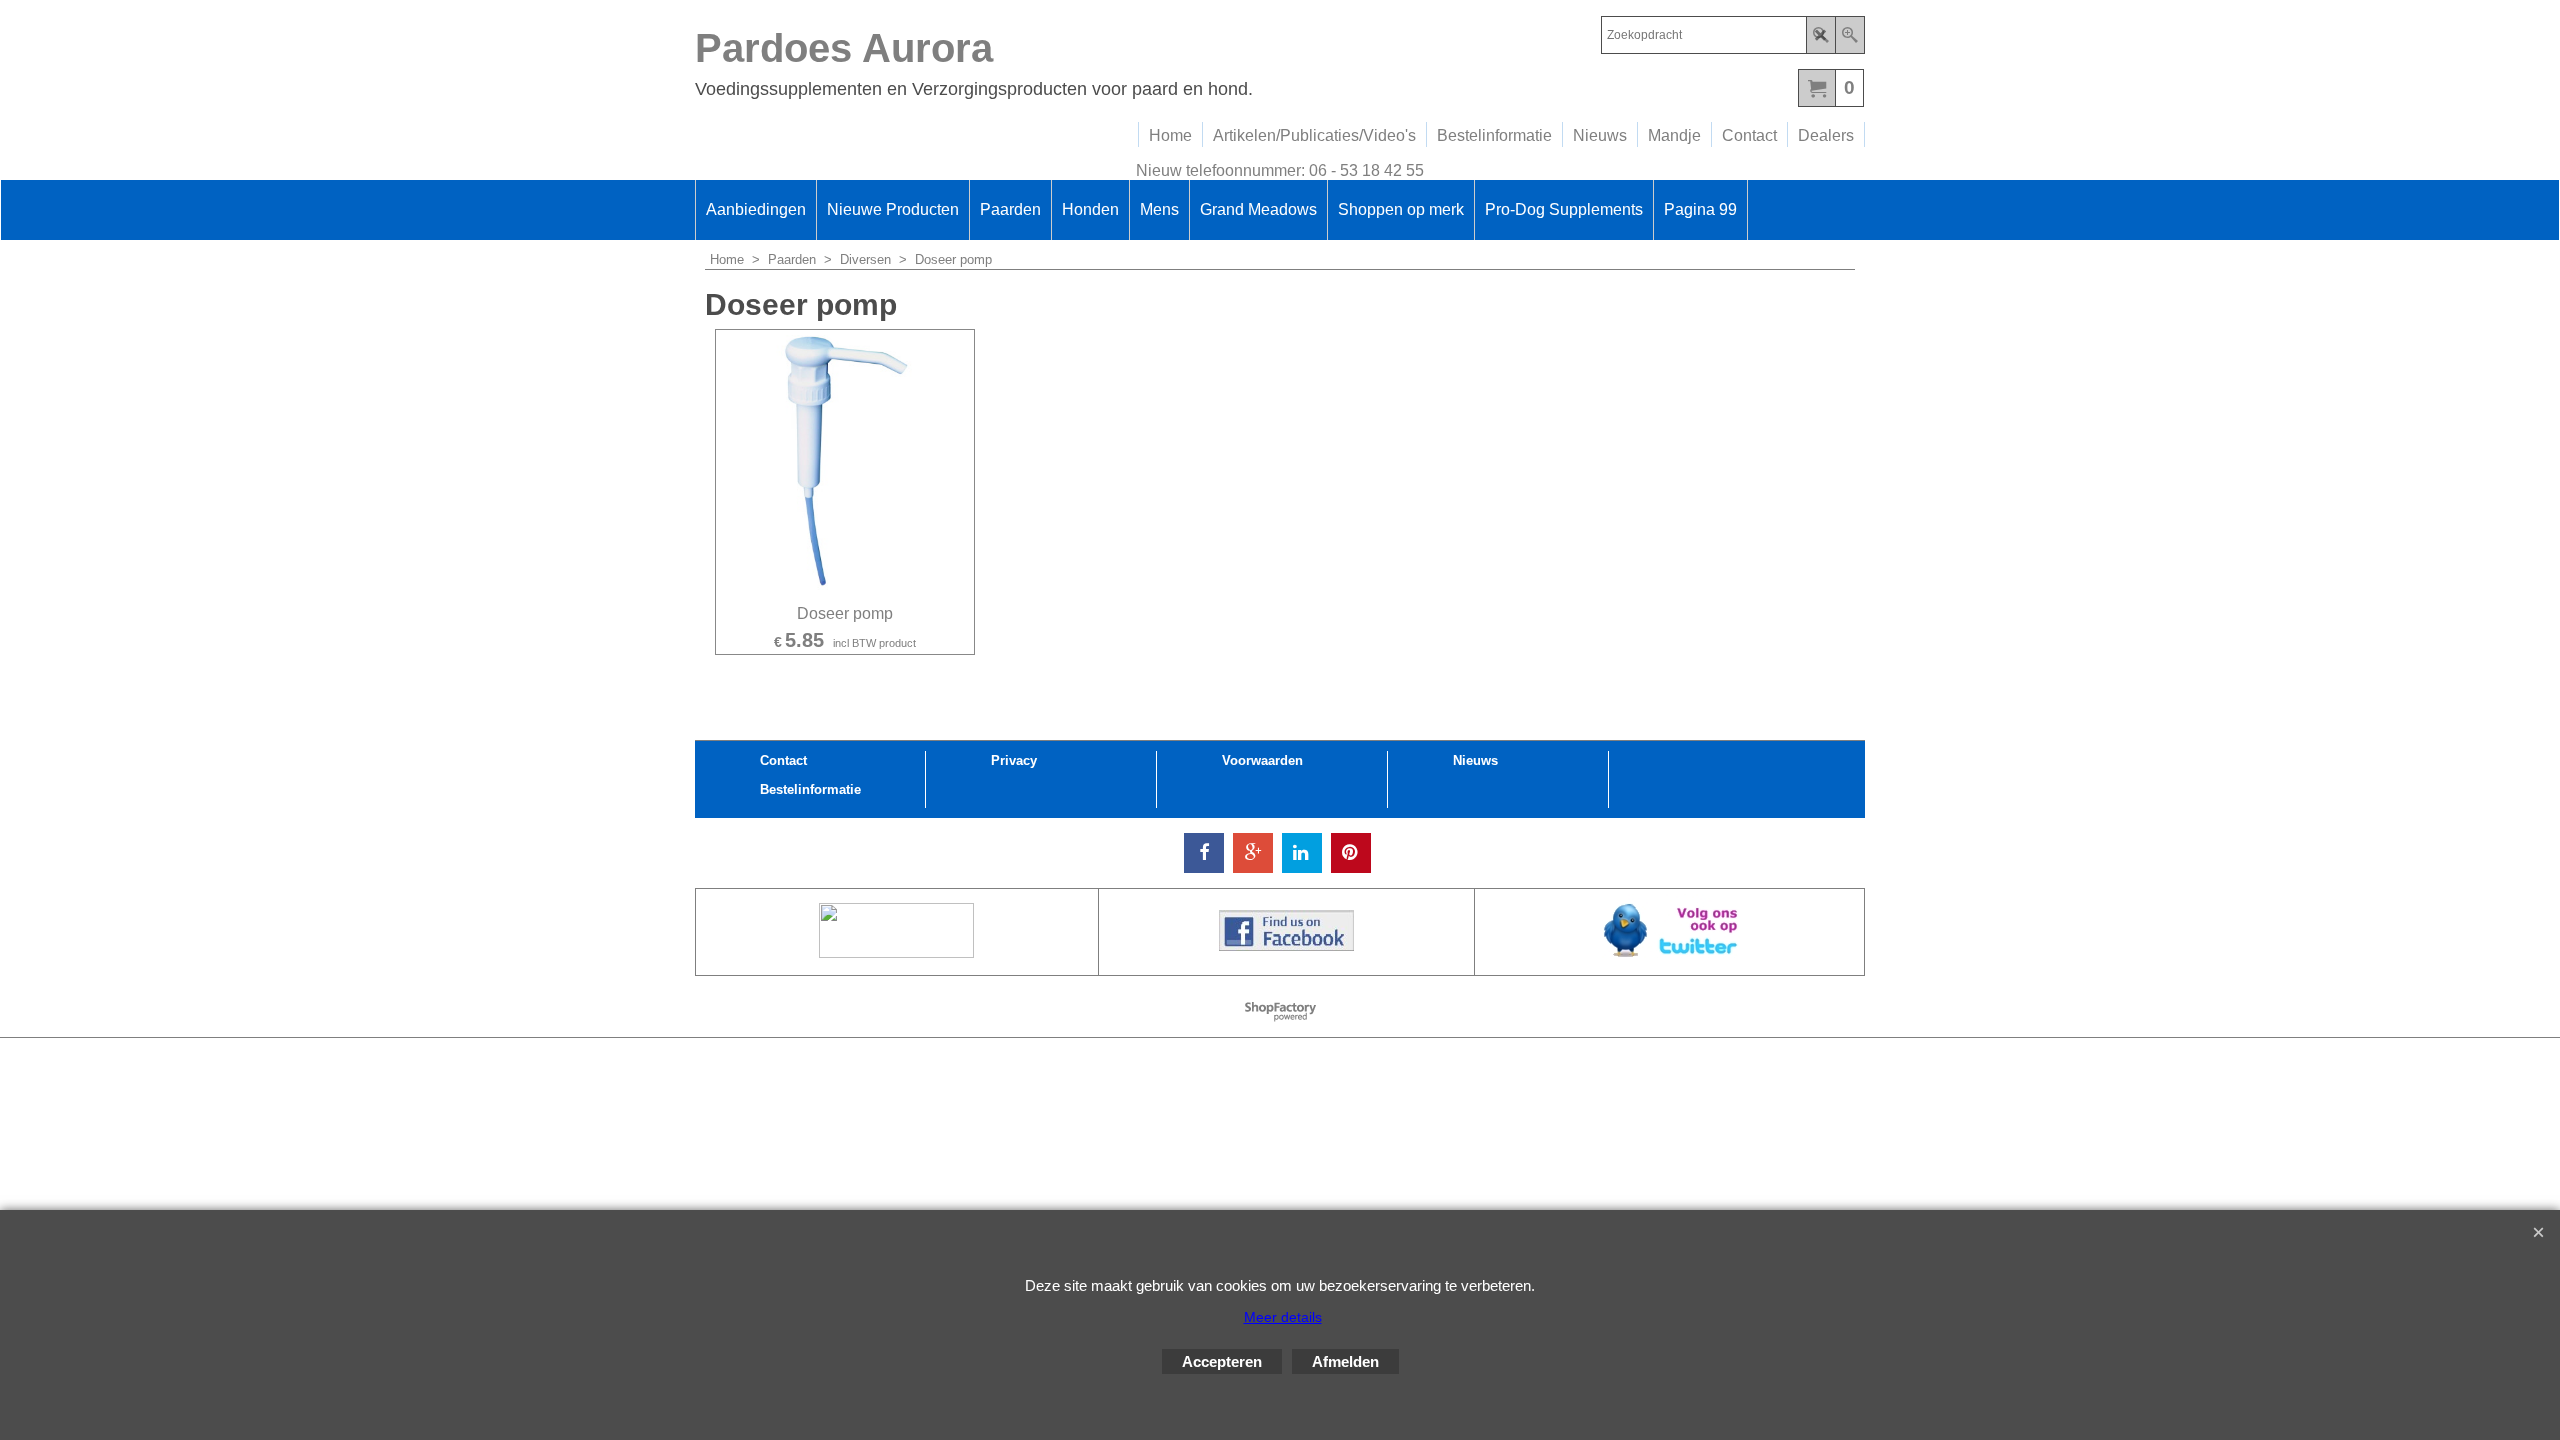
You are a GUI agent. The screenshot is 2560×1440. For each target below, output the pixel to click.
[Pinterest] (1351, 853)
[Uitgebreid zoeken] (1849, 35)
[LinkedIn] (1302, 853)
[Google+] (1253, 853)
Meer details (1283, 1317)
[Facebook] (1204, 853)
